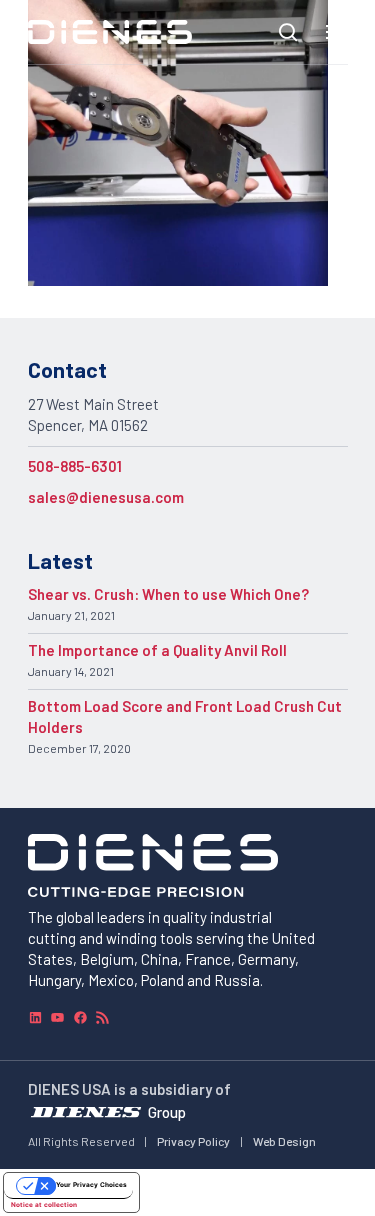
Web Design (284, 1141)
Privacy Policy (193, 1141)
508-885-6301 (75, 466)
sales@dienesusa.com (106, 497)
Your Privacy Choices (91, 1185)
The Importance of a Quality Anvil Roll (157, 650)
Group (167, 1112)
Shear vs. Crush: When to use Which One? (168, 594)
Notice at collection (44, 1205)
